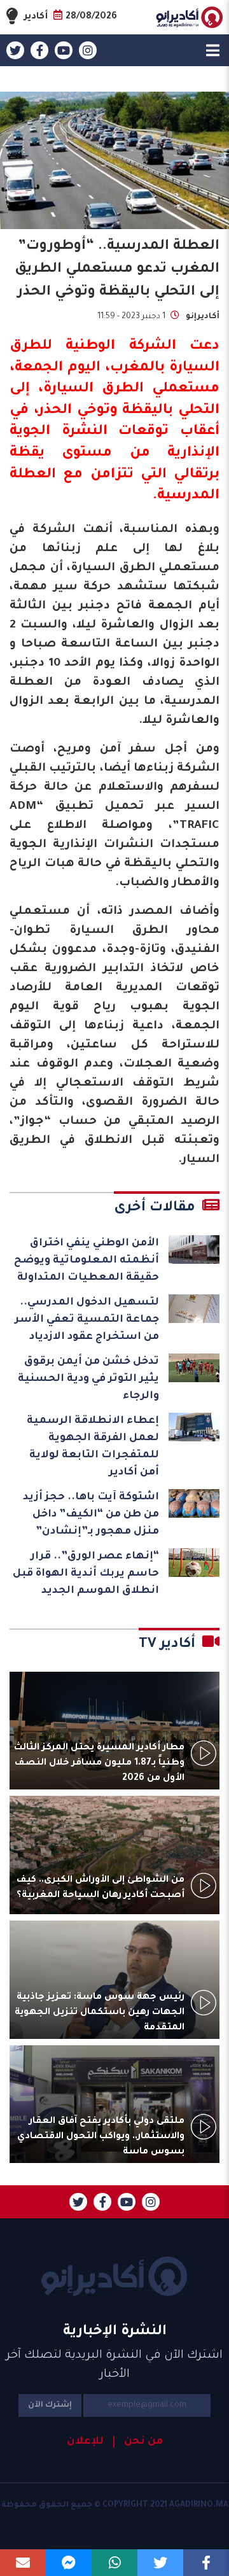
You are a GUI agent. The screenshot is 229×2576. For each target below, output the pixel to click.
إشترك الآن (50, 2405)
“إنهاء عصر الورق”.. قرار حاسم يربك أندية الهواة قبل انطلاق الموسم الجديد (86, 1574)
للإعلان (85, 2442)
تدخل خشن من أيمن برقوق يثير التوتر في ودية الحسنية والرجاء (88, 1379)
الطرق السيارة (94, 389)
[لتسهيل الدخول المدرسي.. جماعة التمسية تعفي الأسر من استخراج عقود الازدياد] (194, 1309)
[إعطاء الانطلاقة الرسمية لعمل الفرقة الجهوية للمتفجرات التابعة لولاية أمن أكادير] (194, 1427)
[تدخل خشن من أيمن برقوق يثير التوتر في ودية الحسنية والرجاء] (194, 1368)
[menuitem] (138, 2442)
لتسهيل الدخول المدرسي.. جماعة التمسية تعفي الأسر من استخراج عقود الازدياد (87, 1320)
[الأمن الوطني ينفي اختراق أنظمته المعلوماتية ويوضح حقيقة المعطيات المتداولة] (194, 1249)
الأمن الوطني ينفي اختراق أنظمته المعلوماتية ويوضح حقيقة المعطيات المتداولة (87, 1261)
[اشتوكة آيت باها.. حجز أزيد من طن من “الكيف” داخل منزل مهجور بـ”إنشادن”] (194, 1503)
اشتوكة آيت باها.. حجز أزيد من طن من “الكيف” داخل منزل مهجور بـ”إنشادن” (91, 1515)
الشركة (153, 347)
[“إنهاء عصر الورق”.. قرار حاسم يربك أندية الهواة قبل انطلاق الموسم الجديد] (194, 1563)
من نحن (143, 2442)
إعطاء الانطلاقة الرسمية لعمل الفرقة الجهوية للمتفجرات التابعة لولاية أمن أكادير (93, 1447)
